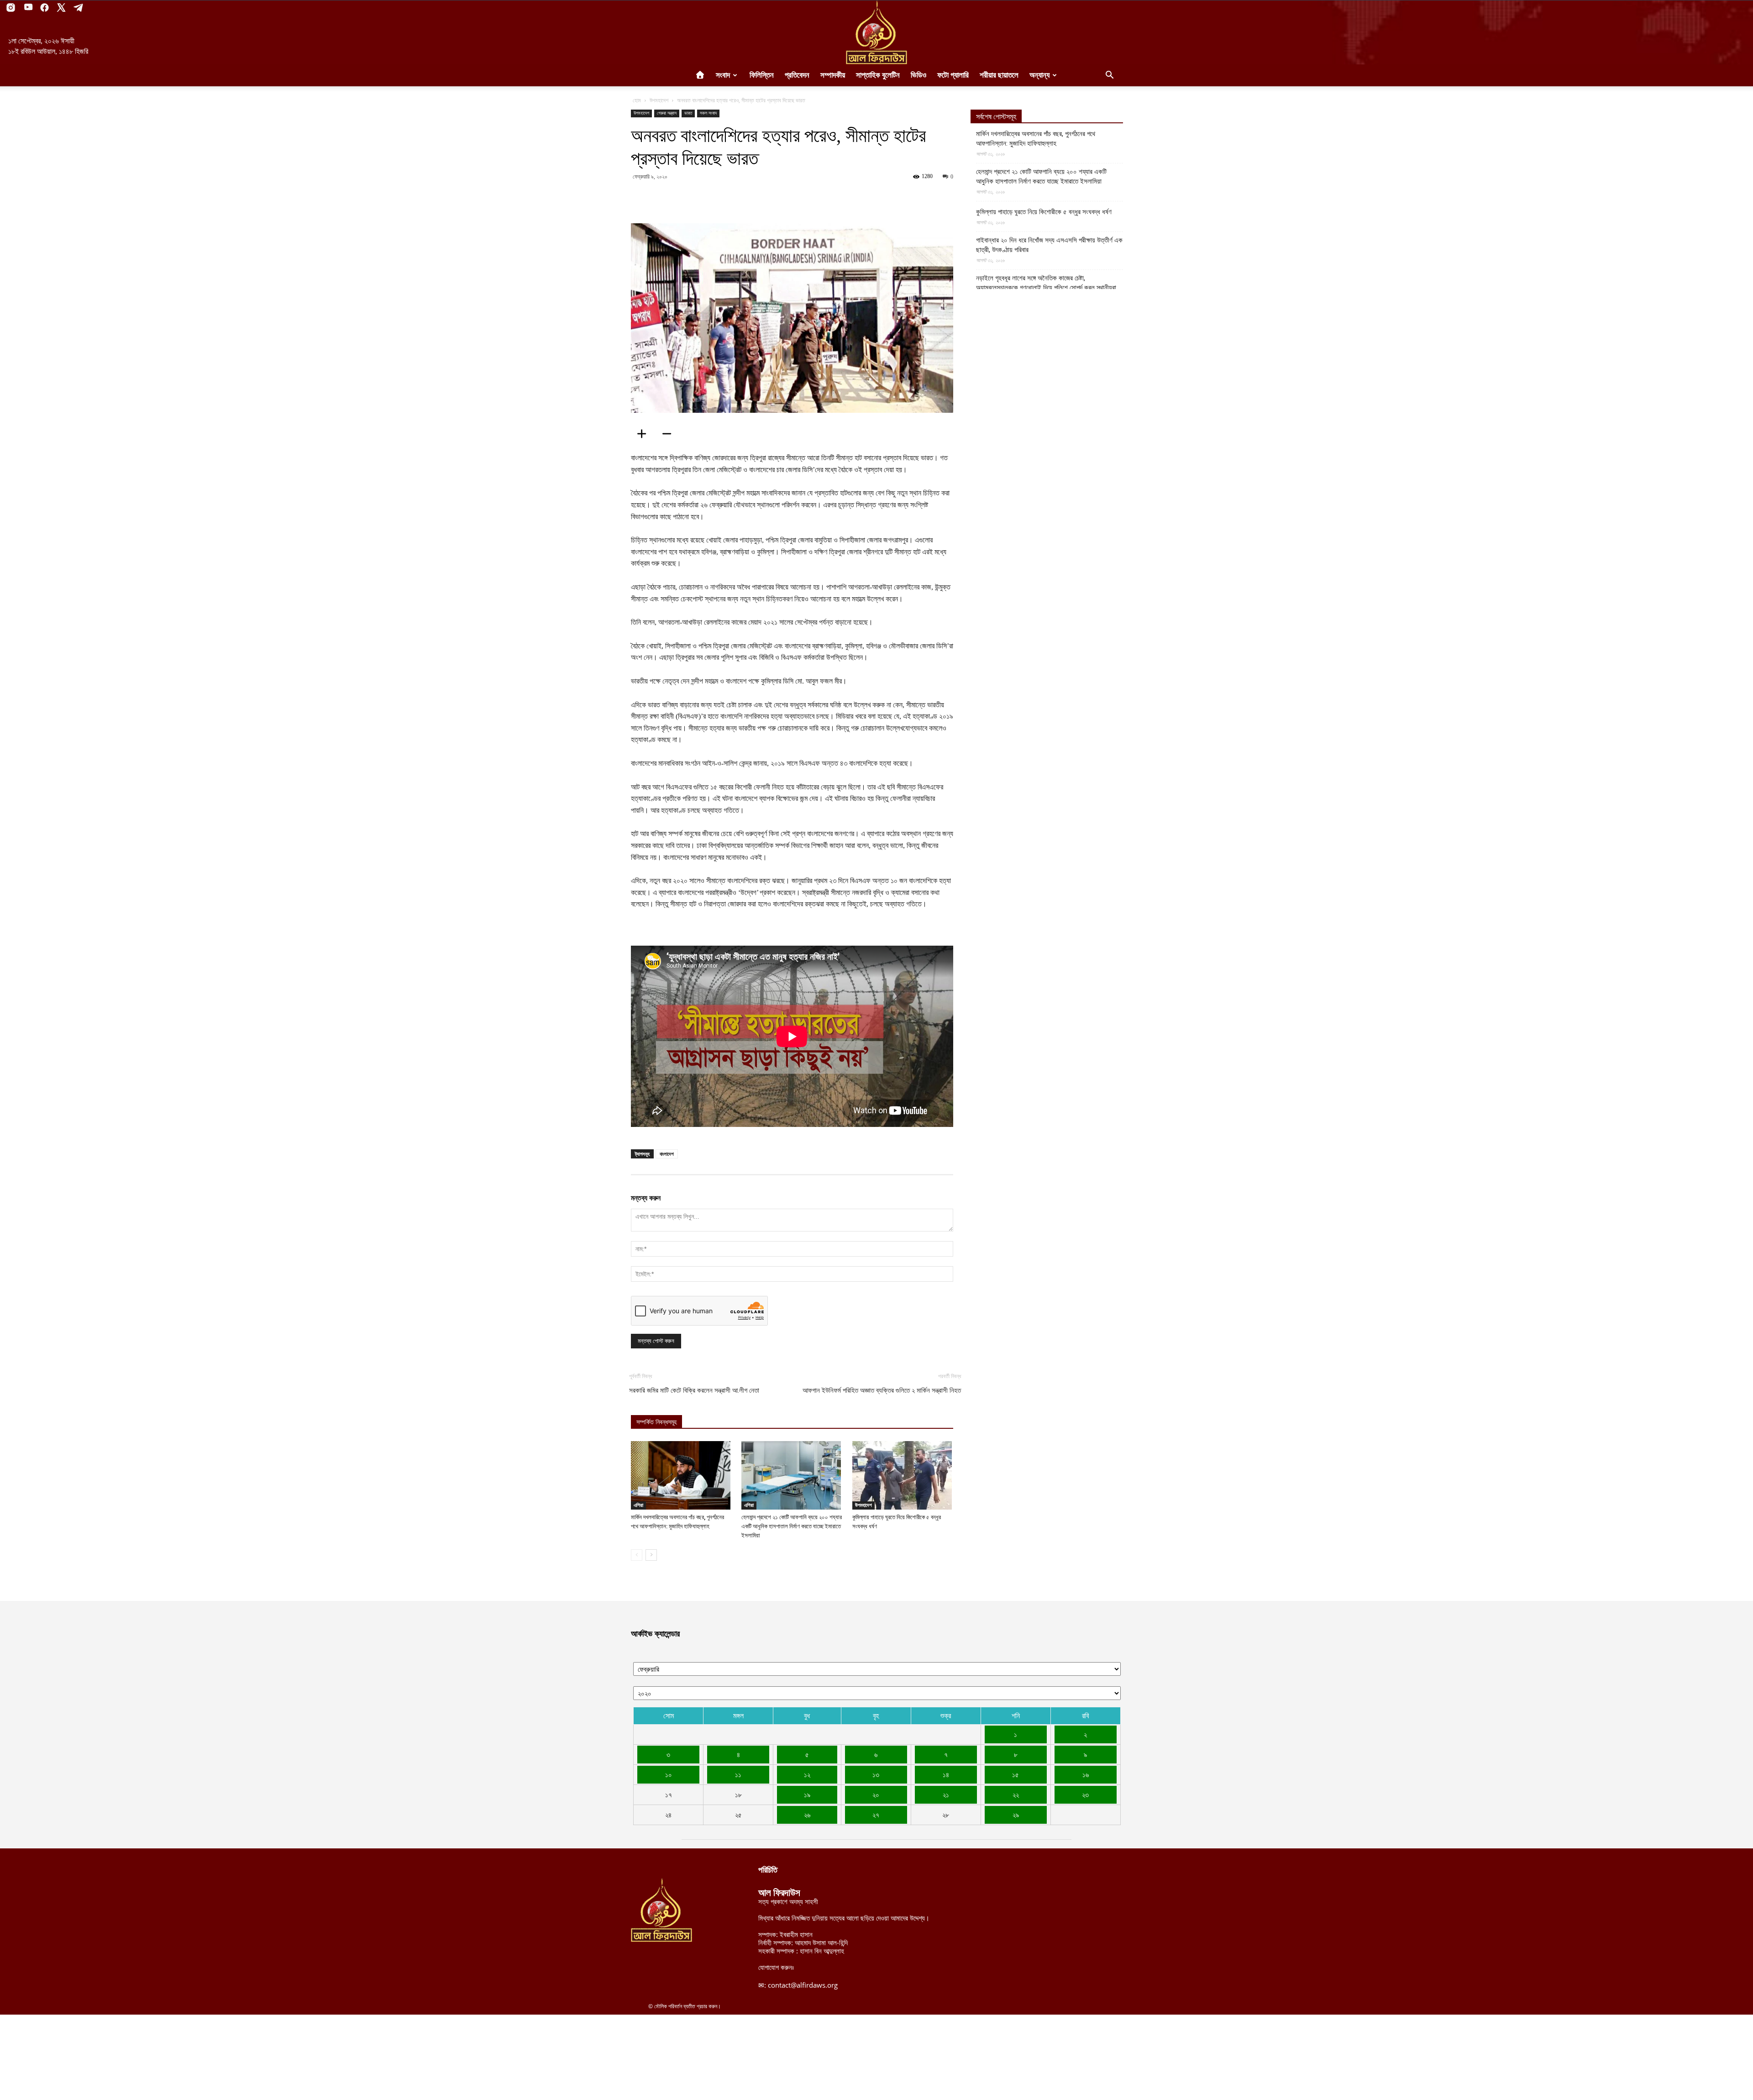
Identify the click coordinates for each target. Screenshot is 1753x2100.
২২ (1016, 1795)
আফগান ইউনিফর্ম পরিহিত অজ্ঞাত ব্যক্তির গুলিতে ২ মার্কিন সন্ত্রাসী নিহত (882, 1390)
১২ (807, 1774)
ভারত (688, 113)
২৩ (1085, 1795)
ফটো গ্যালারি (953, 75)
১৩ (876, 1774)
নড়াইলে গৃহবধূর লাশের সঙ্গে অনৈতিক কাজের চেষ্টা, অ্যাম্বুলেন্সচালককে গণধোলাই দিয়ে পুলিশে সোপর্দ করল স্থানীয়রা (1046, 283)
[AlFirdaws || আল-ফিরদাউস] (876, 32)
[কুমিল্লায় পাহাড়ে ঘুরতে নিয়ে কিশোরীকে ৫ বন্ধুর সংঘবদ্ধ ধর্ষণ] (903, 1475)
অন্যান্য (1039, 75)
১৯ (807, 1795)
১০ (669, 1774)
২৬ (807, 1815)
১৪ (946, 1774)
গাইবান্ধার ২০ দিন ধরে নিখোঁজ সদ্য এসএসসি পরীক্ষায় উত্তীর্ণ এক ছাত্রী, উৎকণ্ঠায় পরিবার (1049, 245)
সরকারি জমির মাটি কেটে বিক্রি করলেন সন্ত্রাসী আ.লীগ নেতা (694, 1390)
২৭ (876, 1815)
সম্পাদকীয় (833, 75)
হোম (637, 100)
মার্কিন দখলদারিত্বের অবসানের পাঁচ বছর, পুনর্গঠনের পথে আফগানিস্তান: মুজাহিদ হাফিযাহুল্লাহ (1036, 139)
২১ (946, 1795)
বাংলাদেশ (667, 1154)
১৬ (1086, 1774)
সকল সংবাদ (708, 113)
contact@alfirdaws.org (803, 1985)
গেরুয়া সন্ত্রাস (667, 113)
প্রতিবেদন (797, 75)
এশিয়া (638, 1505)
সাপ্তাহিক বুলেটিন (878, 75)
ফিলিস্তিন (762, 75)
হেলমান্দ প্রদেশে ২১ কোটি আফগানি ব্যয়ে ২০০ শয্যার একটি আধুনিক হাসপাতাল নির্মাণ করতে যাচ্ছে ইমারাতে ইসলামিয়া (792, 1526)
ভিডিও (918, 75)
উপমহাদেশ (659, 100)
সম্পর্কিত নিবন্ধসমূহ (656, 1422)
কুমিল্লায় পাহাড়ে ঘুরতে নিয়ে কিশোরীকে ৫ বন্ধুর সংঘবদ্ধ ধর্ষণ (1044, 212)
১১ (738, 1774)
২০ (876, 1795)
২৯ (1016, 1815)
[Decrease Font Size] (670, 434)
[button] (1109, 76)
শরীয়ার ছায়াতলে (999, 75)
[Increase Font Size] (645, 434)
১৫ (1016, 1774)
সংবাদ (723, 75)
